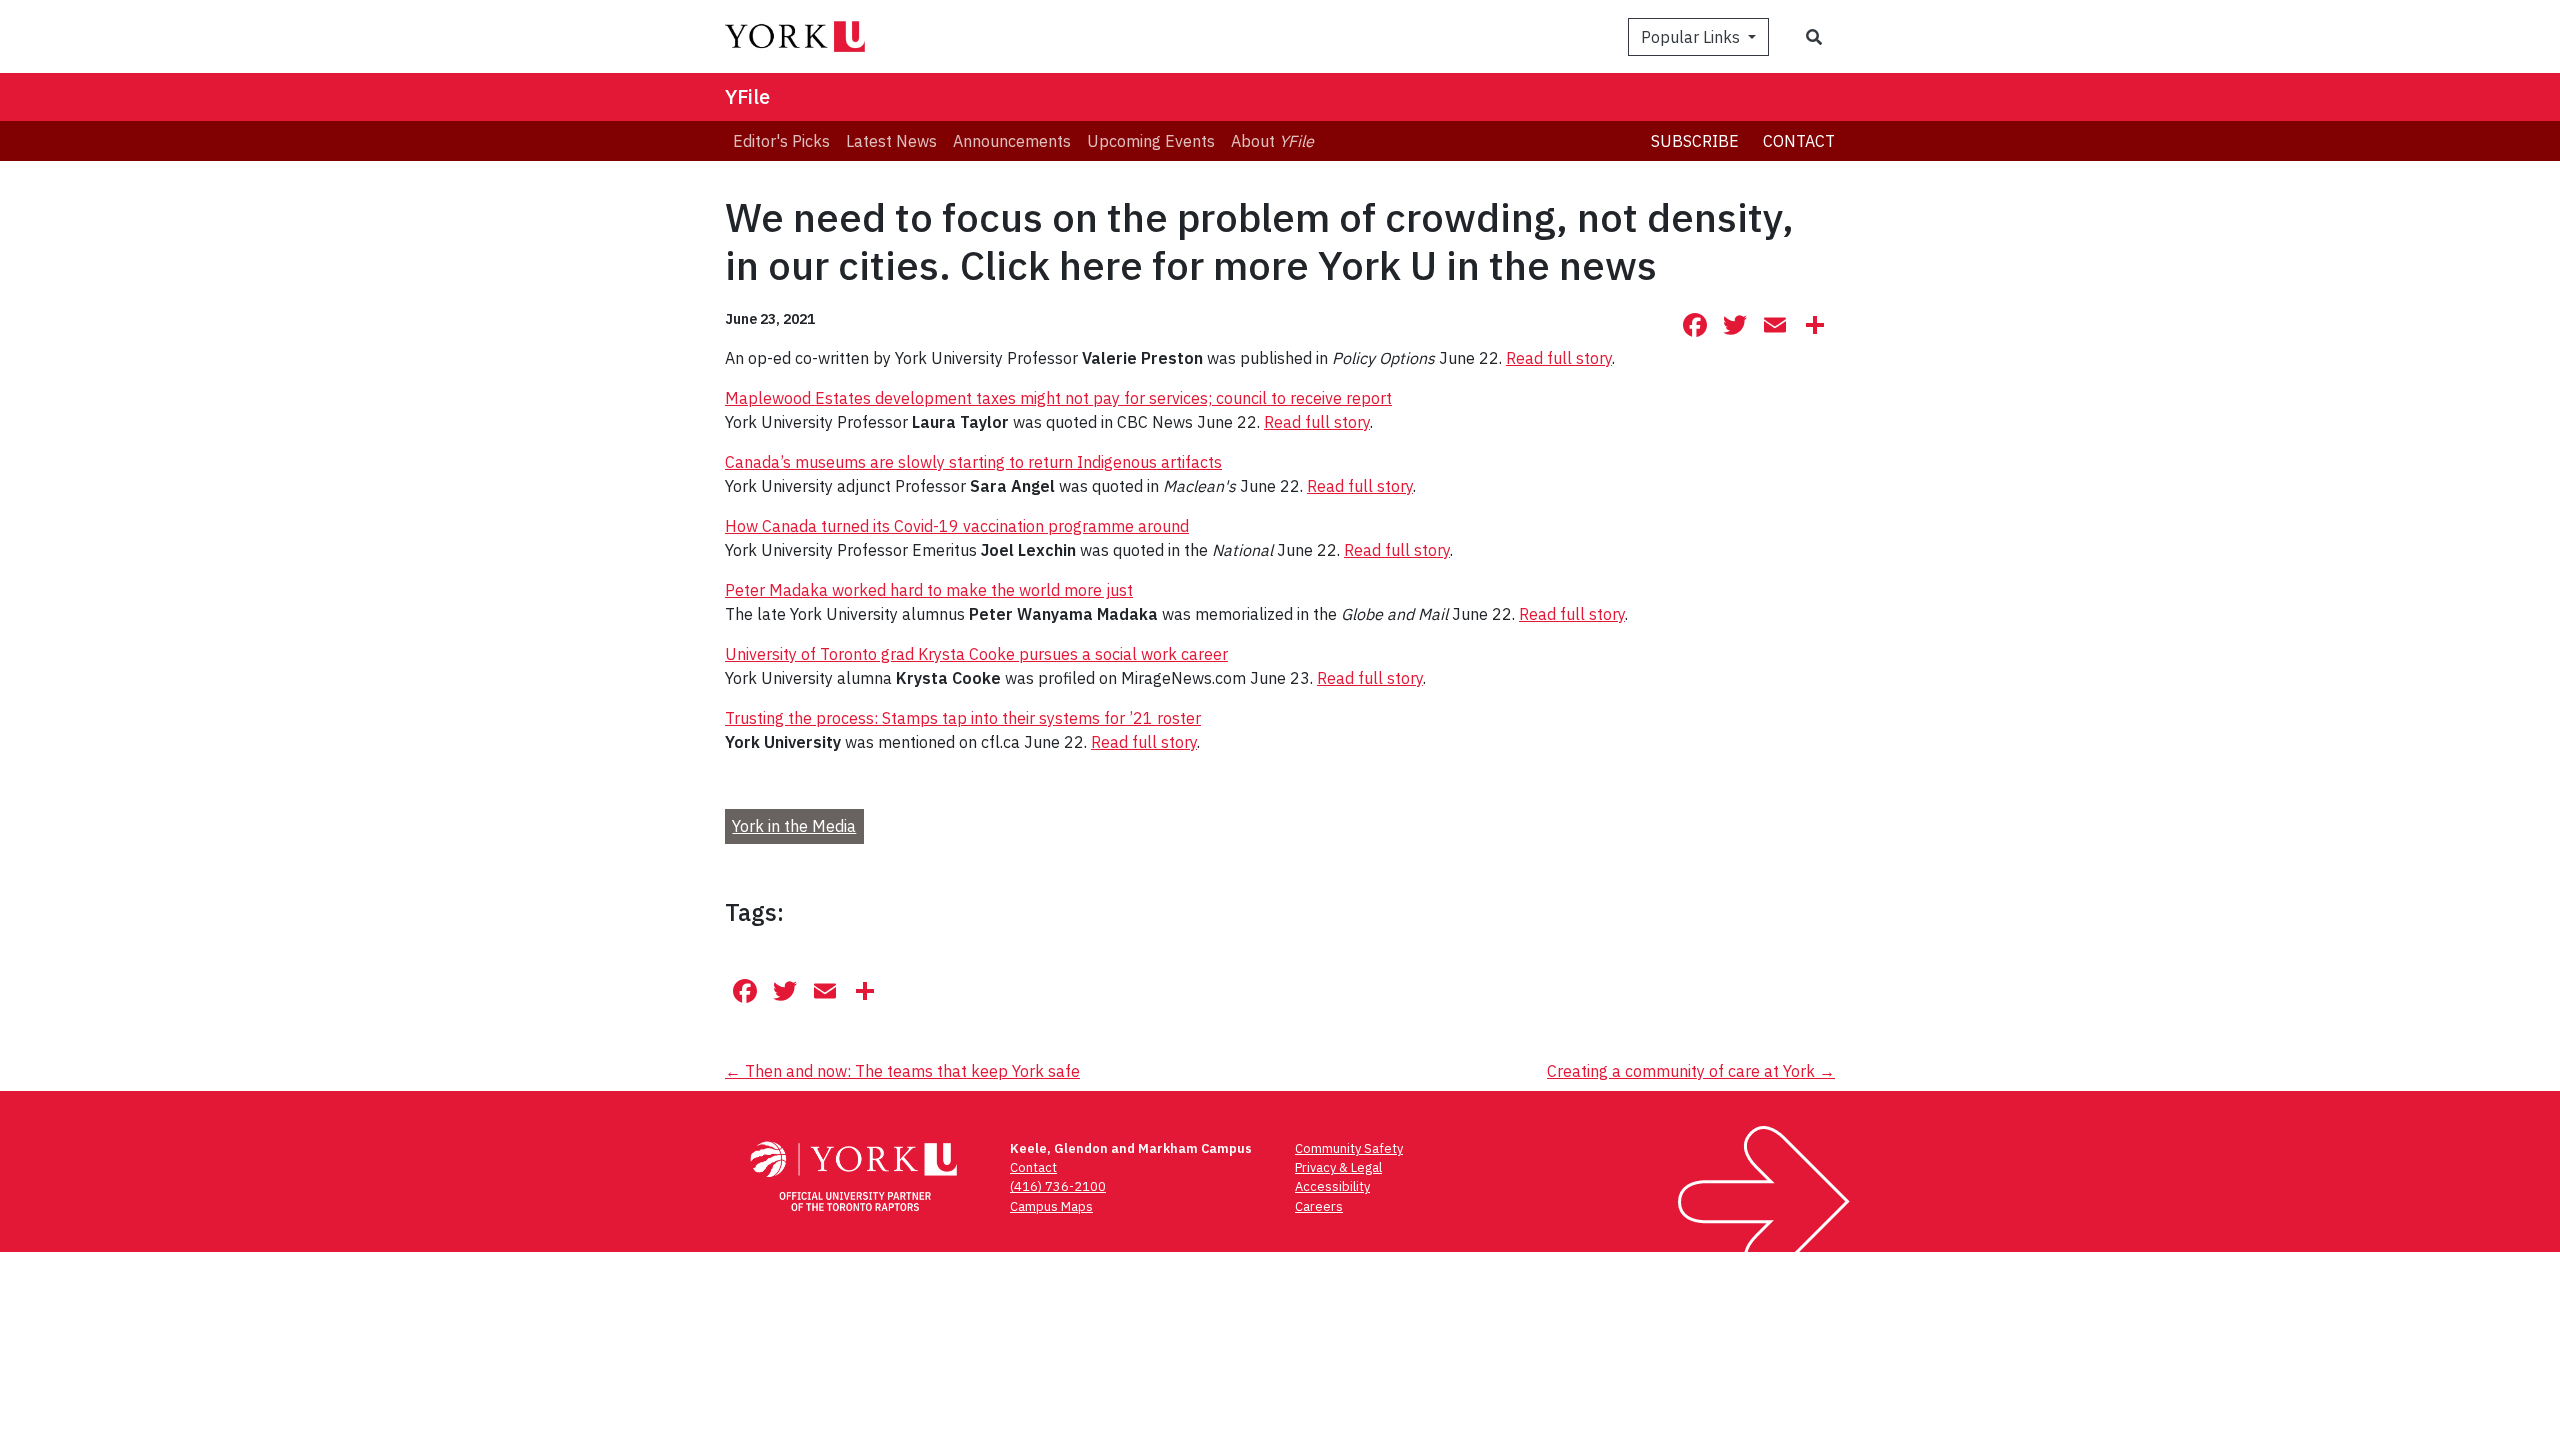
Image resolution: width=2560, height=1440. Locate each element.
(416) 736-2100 (1058, 1186)
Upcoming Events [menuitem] (1151, 141)
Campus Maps (1051, 1206)
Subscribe (1695, 141)
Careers (1319, 1206)
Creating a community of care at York (1691, 1071)
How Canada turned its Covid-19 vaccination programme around (957, 526)
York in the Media (794, 826)
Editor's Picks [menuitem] (781, 141)
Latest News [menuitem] (891, 141)
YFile (747, 96)
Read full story (1559, 358)
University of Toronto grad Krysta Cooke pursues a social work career (976, 654)
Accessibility (1332, 1186)
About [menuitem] (1272, 141)
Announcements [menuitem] (1012, 141)
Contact (1799, 141)
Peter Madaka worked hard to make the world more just (929, 590)
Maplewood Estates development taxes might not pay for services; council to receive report (1058, 398)
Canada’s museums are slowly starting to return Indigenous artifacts (973, 462)
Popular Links (1692, 37)
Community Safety (1349, 1148)
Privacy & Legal (1338, 1167)
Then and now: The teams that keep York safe (902, 1071)
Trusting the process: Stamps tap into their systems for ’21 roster (963, 718)
